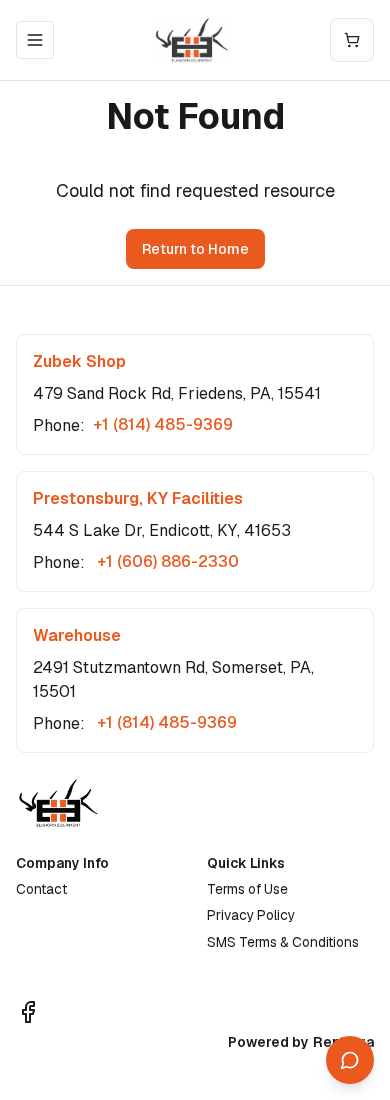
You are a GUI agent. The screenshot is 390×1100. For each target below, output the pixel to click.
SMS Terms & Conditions (283, 942)
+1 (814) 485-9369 (163, 424)
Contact (41, 889)
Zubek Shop (79, 361)
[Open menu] (35, 40)
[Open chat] (350, 1060)
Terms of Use (247, 889)
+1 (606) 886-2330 (166, 561)
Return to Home (195, 249)
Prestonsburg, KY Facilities (138, 498)
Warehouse (77, 635)
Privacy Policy (251, 915)
